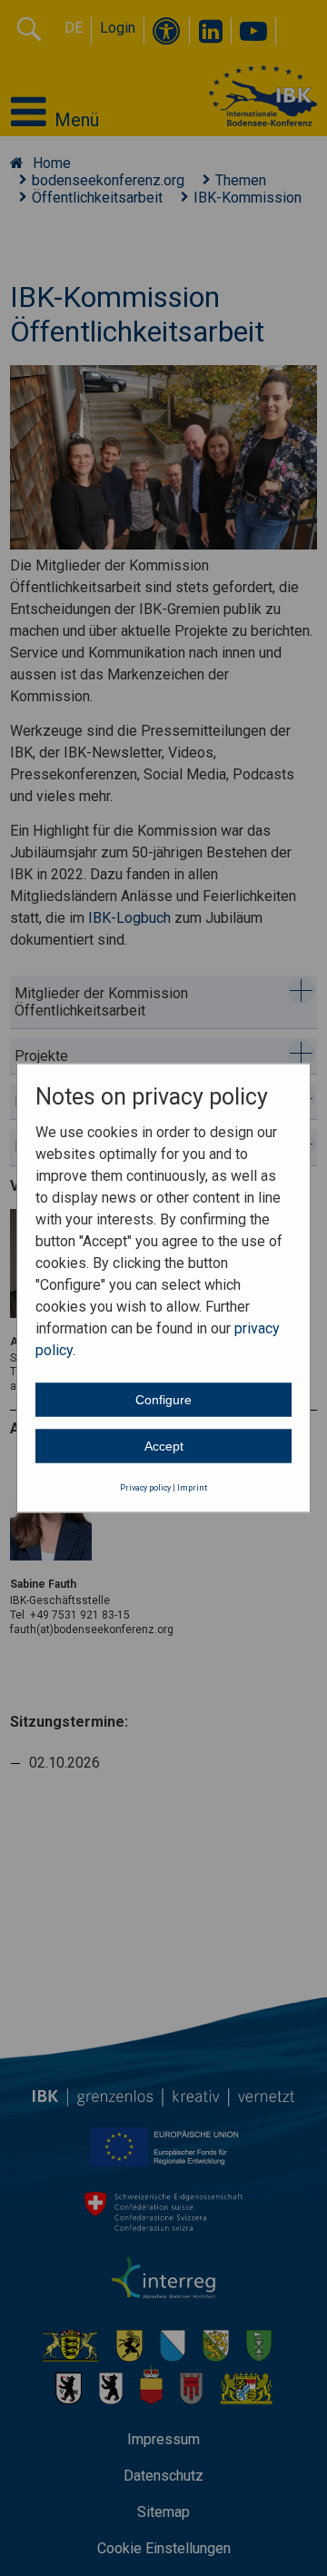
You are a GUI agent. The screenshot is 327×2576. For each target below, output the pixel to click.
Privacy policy (145, 1487)
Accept (164, 1445)
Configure (163, 1399)
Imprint (192, 1487)
